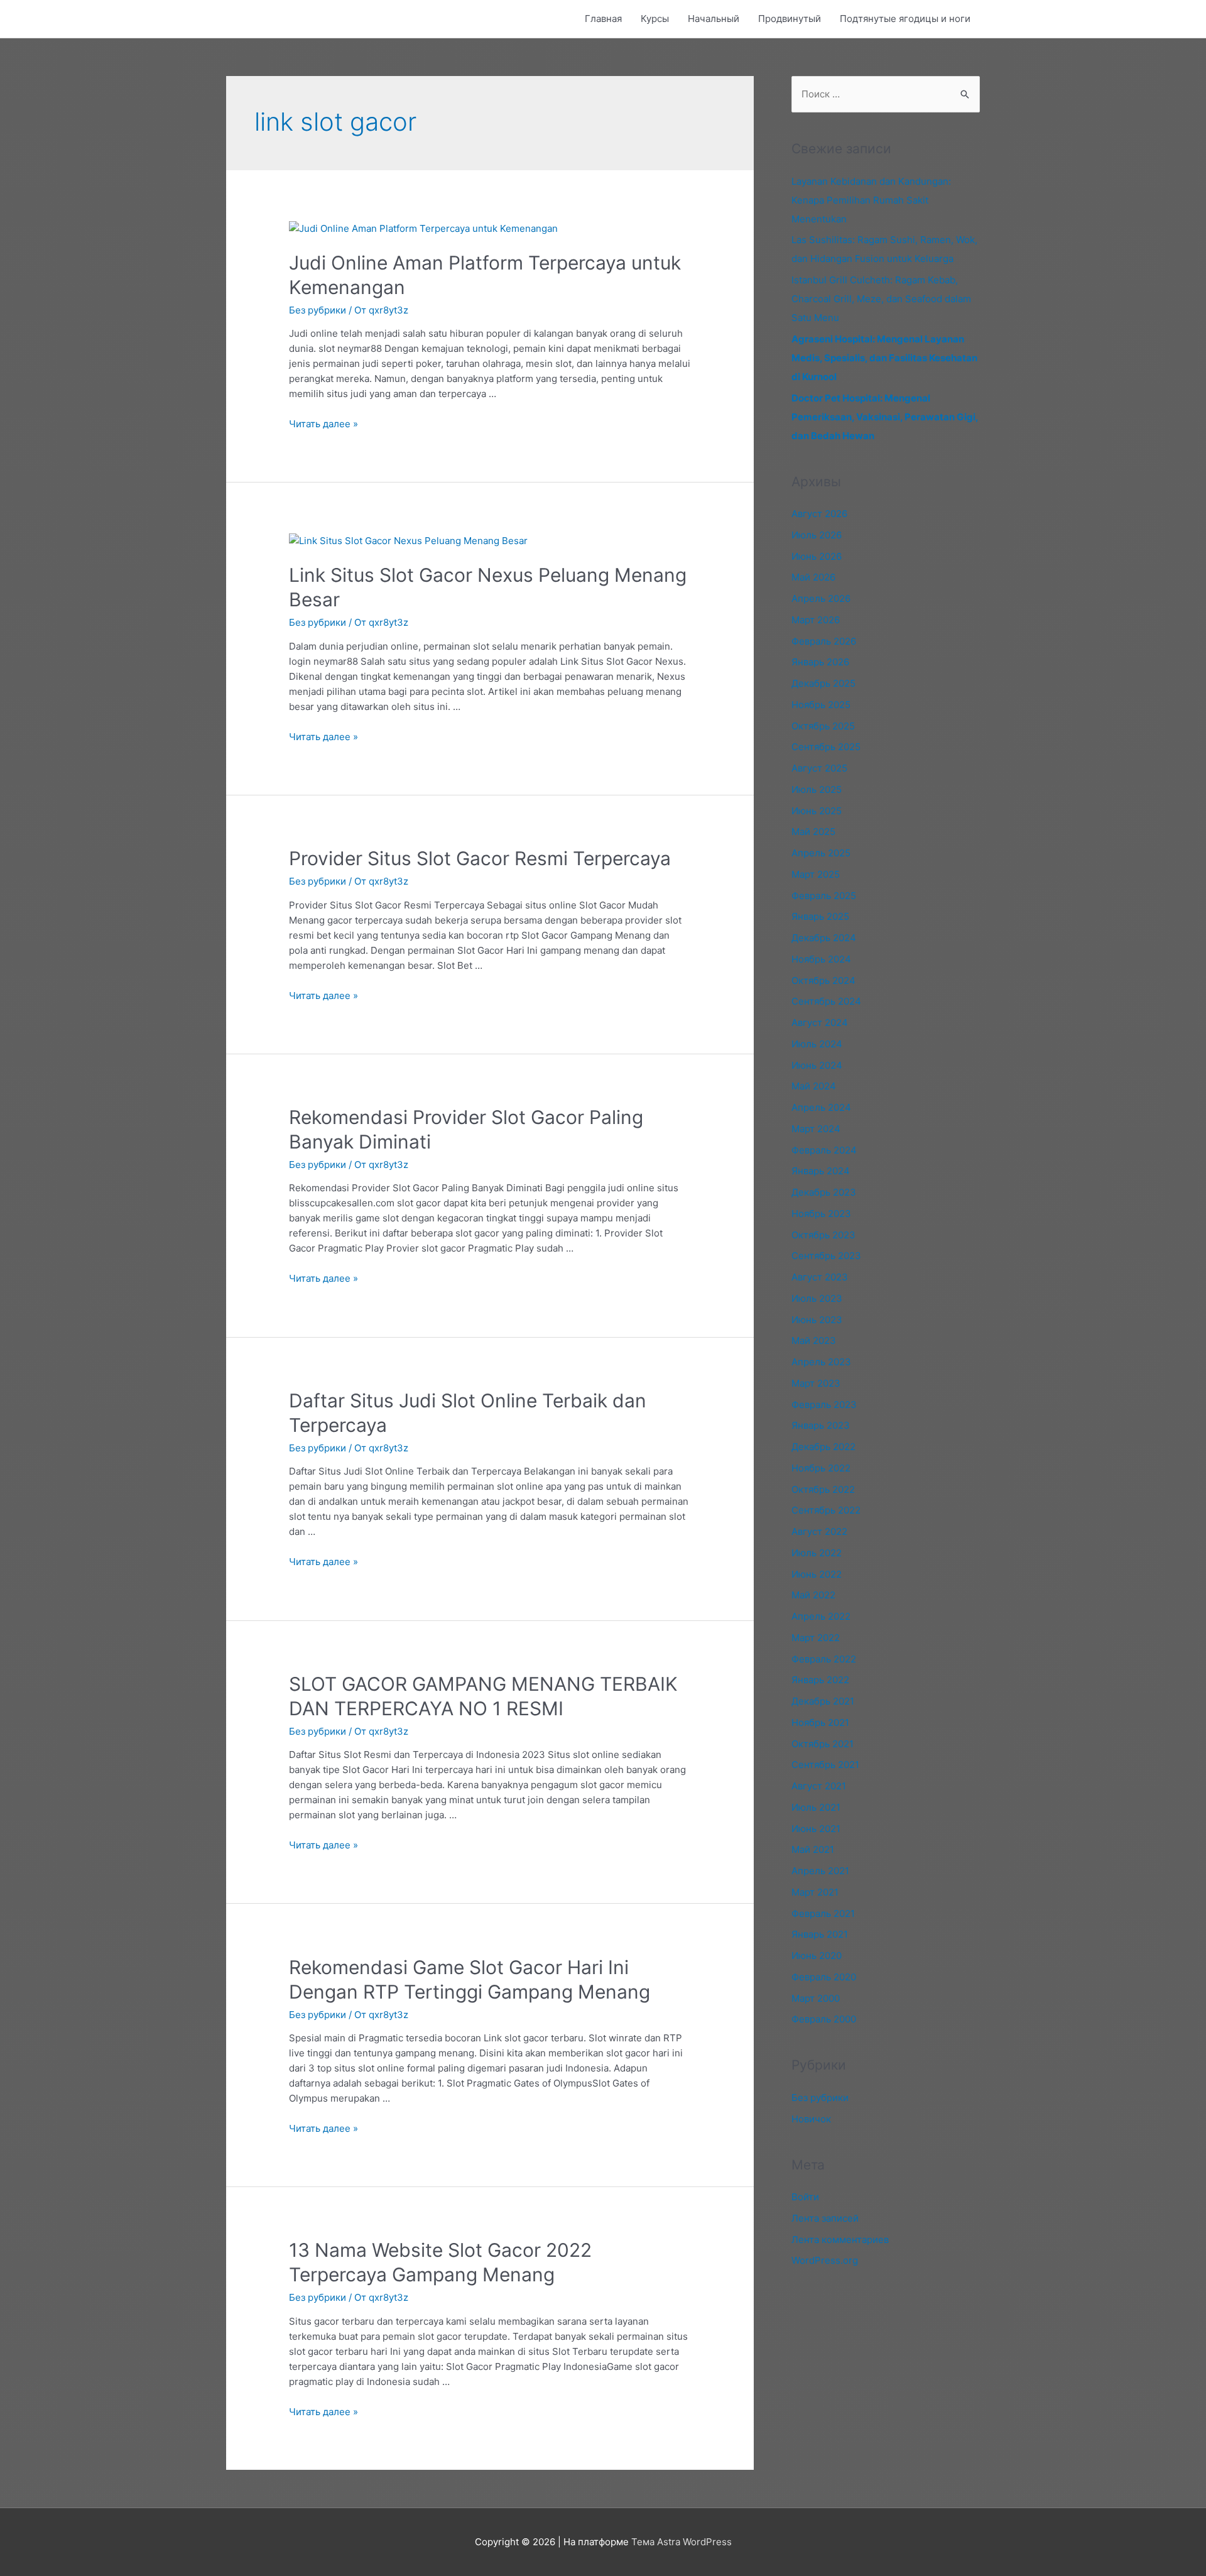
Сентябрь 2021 (825, 1765)
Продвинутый (790, 19)
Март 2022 (816, 1638)
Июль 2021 (816, 1807)
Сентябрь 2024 (826, 1001)
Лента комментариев (840, 2240)
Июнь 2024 (817, 1065)
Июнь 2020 (817, 1956)
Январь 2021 (820, 1934)
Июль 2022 (817, 1553)
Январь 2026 (820, 662)
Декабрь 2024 (824, 938)
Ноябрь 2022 (821, 1468)
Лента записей (825, 2218)
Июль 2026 (817, 535)
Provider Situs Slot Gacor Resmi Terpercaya (480, 858)
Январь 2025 (820, 916)
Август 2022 (819, 1531)
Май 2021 (813, 1849)
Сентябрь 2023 (826, 1256)
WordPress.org (825, 2260)
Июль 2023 (817, 1298)
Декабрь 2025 (823, 683)
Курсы (655, 19)
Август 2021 (819, 1786)
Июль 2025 (817, 789)
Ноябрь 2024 (821, 959)
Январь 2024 (821, 1171)
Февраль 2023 (824, 1405)
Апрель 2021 (820, 1871)
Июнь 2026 (817, 556)
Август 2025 (819, 768)
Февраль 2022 (824, 1659)
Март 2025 (816, 874)
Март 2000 (816, 1998)
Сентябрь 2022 (826, 1510)
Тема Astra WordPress (682, 2542)
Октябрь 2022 (823, 1489)
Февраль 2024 (824, 1150)
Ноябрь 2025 (821, 705)
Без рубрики (318, 310)
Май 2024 (814, 1086)
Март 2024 (816, 1129)
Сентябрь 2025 (826, 747)
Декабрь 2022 (823, 1447)
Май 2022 (813, 1595)
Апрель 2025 (821, 853)
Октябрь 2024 (823, 980)
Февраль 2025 (824, 896)
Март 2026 (816, 620)
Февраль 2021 (823, 1913)
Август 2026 (819, 514)
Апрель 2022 (821, 1616)
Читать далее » (323, 424)
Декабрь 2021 (823, 1701)
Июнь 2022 (817, 1574)
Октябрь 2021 (823, 1744)
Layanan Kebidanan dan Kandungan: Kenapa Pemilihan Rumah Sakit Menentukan (871, 200)
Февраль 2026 (824, 641)
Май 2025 (813, 832)
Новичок (811, 2119)
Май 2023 (814, 1340)
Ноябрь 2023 (821, 1214)
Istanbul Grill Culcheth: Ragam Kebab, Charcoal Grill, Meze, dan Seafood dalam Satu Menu (881, 299)
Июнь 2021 (816, 1829)
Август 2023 (820, 1277)
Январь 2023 (821, 1425)
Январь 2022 (820, 1680)
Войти (805, 2197)
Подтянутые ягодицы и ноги (905, 19)
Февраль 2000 (824, 2019)
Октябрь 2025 (823, 726)
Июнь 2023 (817, 1320)
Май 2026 (813, 577)
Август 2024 (820, 1023)
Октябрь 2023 (823, 1235)
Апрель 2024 (821, 1107)
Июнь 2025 (817, 811)
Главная (603, 19)
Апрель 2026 (821, 598)
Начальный (714, 19)
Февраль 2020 (824, 1977)
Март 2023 (816, 1383)
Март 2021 (815, 1892)
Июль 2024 (817, 1044)
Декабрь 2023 (824, 1192)
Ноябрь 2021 (820, 1722)
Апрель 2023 (821, 1362)
